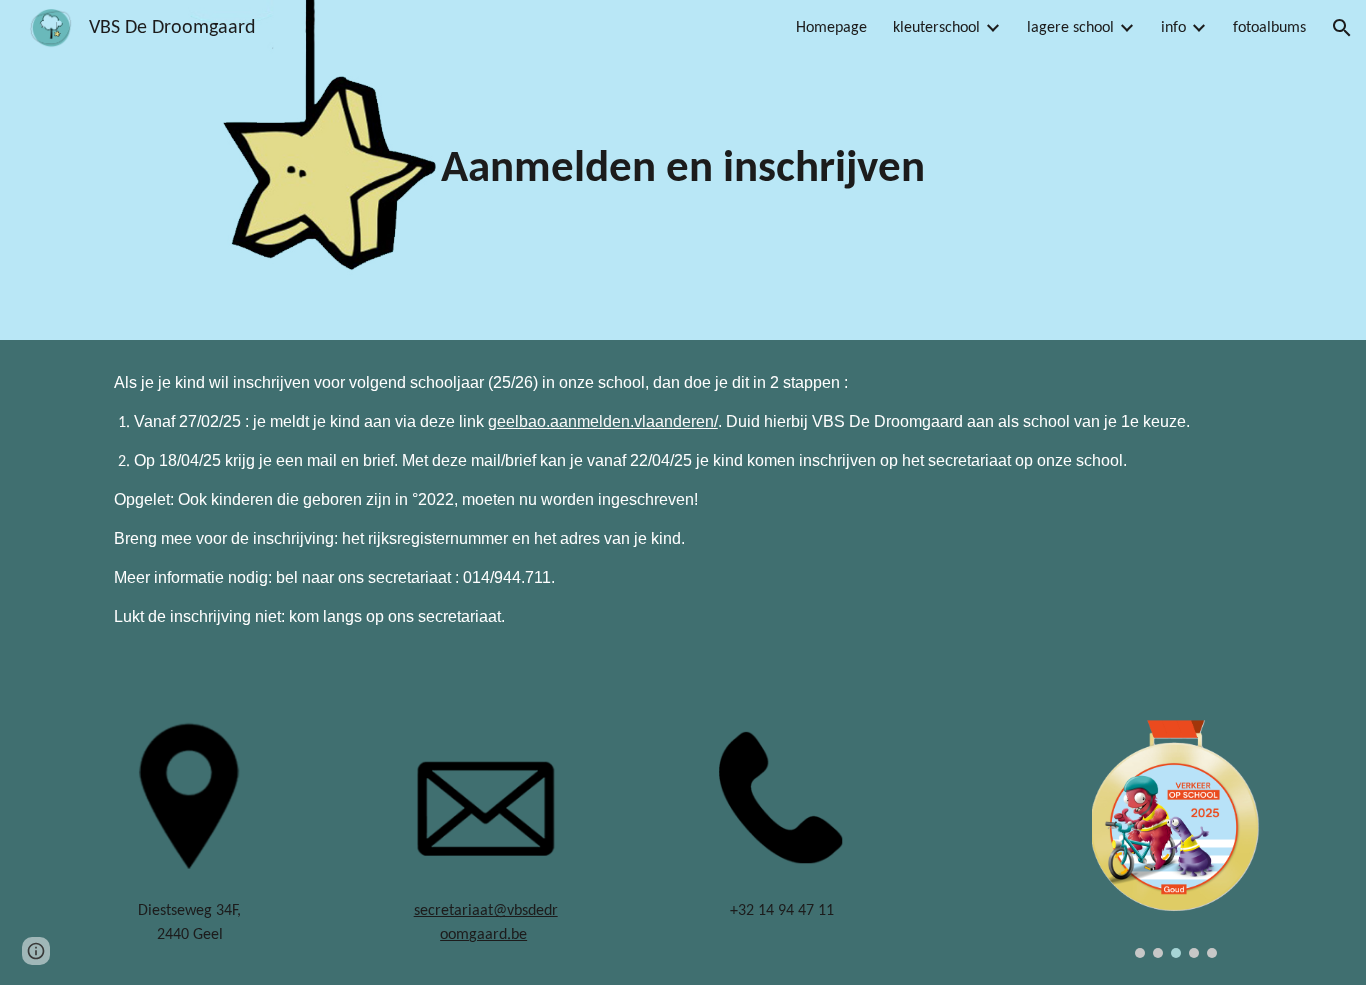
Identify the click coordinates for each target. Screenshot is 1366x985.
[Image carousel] (1176, 839)
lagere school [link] (1070, 28)
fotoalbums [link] (1269, 28)
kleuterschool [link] (936, 28)
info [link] (1173, 28)
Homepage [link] (831, 28)
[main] (683, 170)
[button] (1342, 28)
